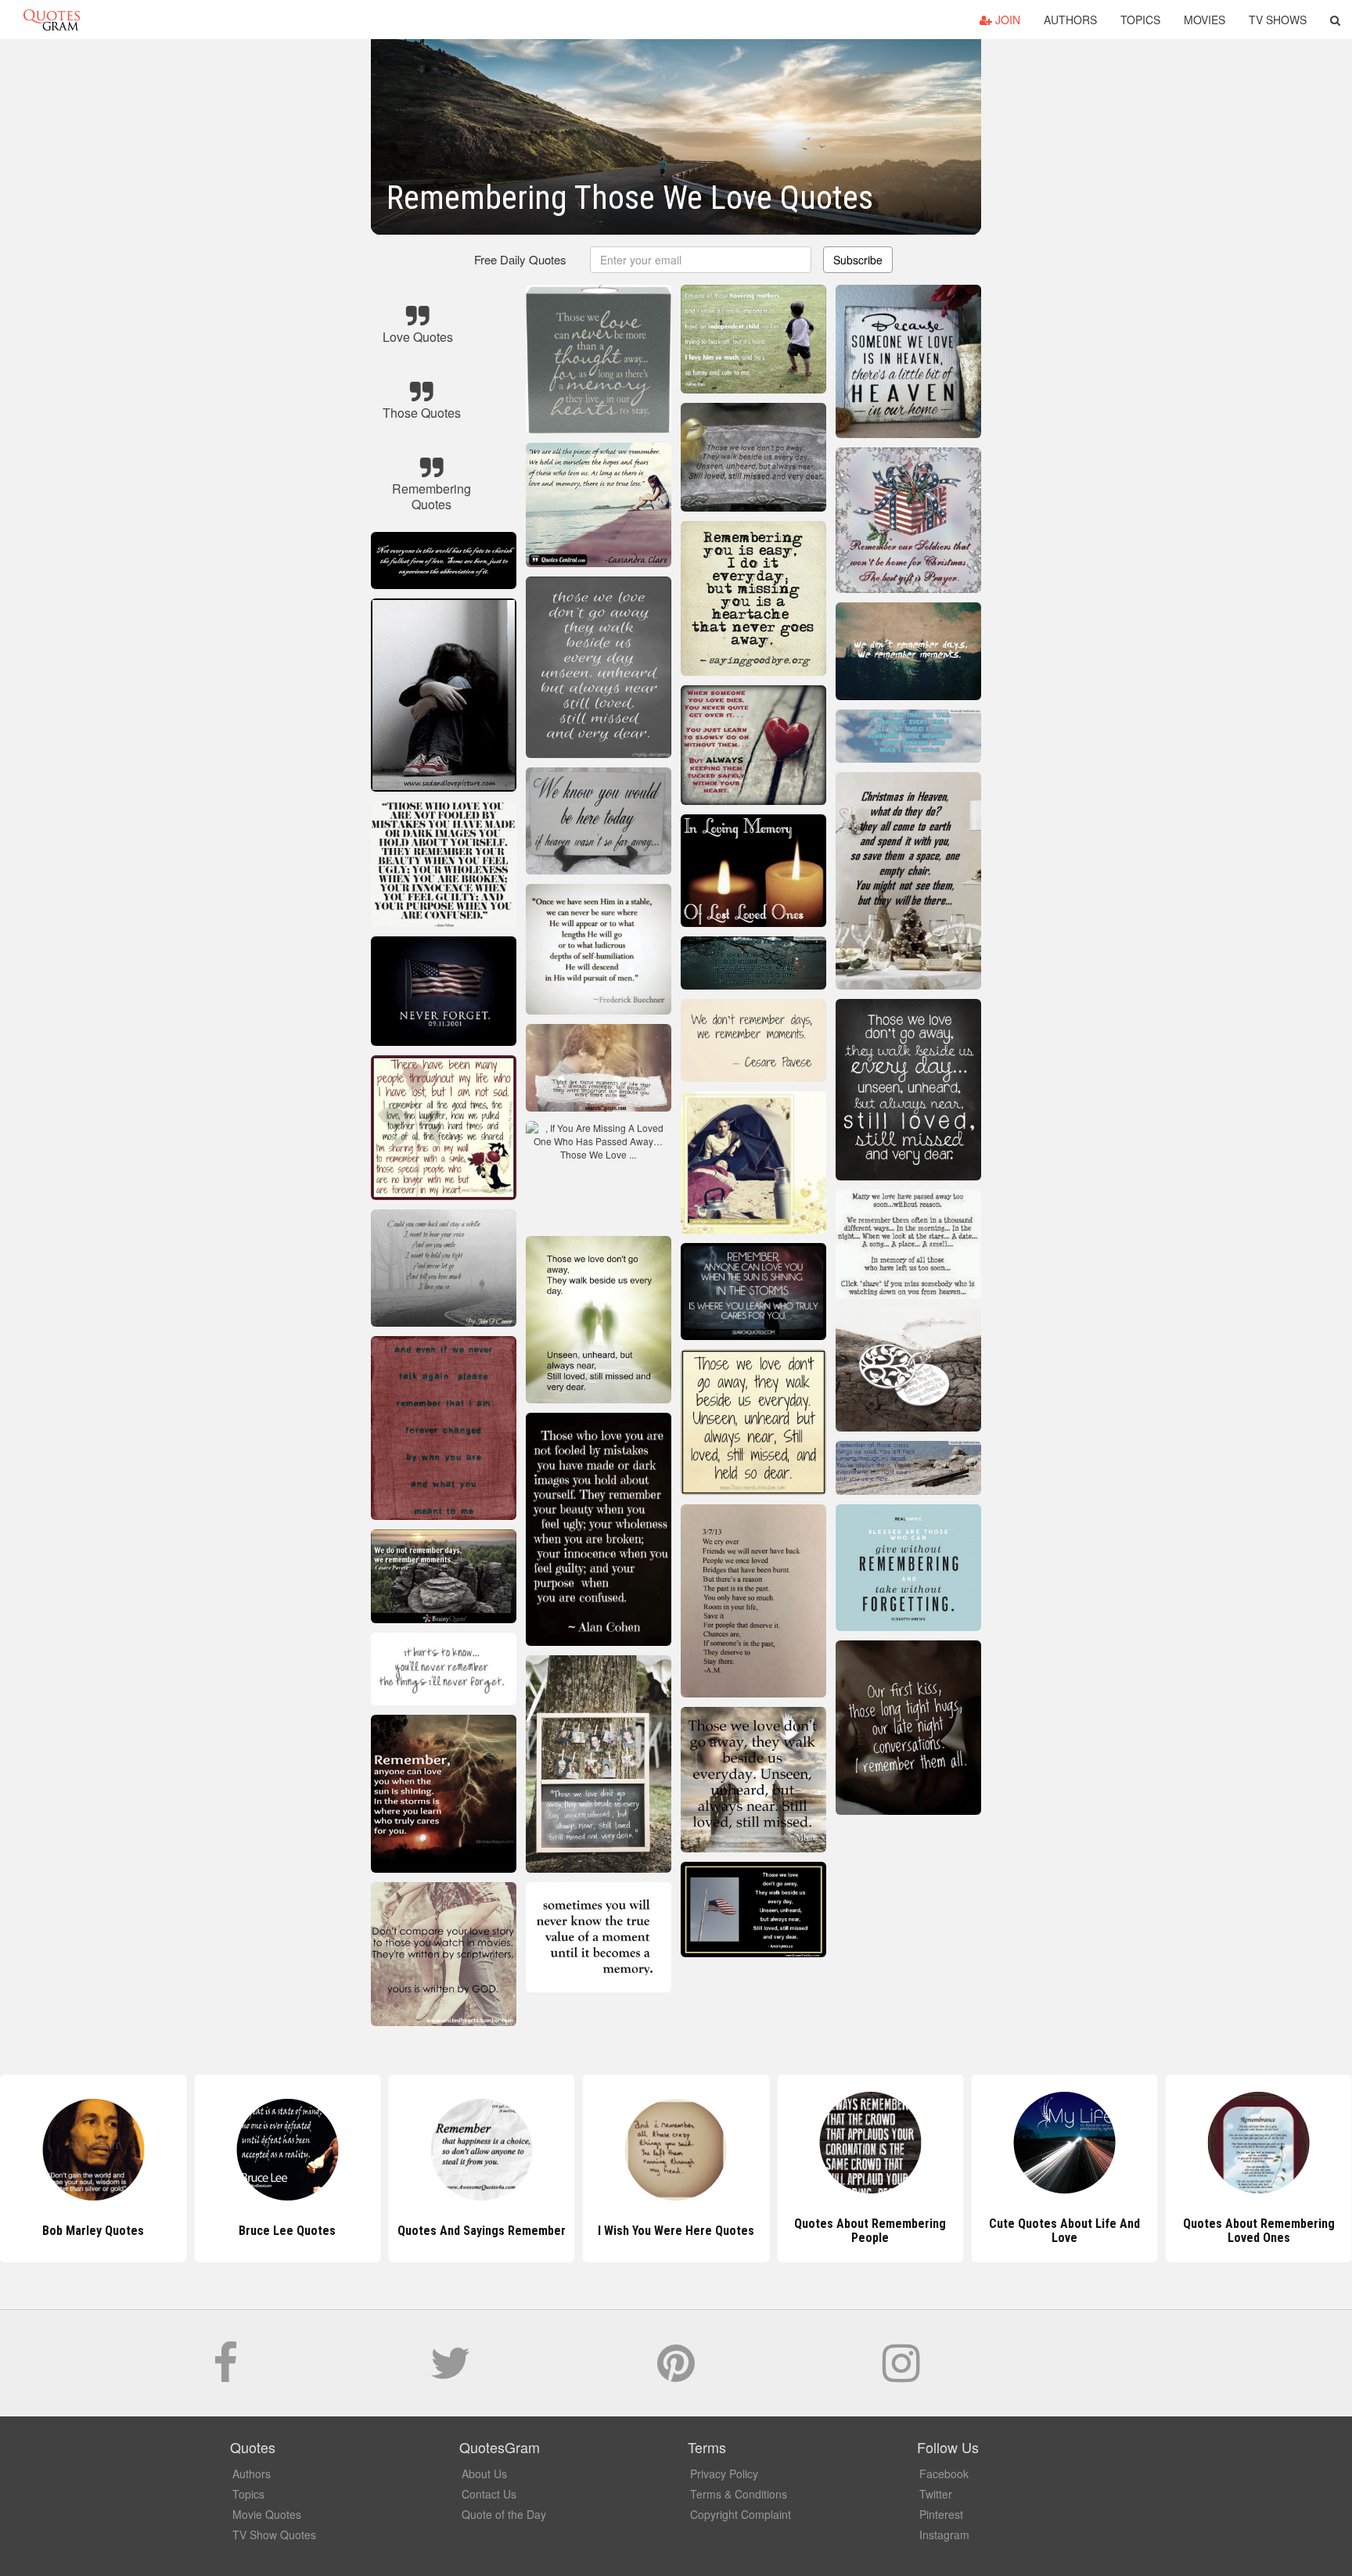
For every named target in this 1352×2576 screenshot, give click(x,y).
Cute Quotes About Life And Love (870, 2231)
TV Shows (1278, 20)
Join (1006, 20)
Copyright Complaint (741, 2514)
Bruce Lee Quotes (93, 2231)
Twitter (936, 2494)
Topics (1140, 20)
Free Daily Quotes (520, 259)
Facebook (944, 2474)
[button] (1335, 20)
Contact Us (489, 2494)
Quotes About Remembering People (676, 2231)
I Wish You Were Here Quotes (482, 2231)
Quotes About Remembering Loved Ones (1065, 2231)
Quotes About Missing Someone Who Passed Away (1259, 2231)
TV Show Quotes (274, 2535)
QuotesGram (52, 20)
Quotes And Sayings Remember (288, 2231)
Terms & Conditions (739, 2494)
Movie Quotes (267, 2514)
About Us (484, 2474)
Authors (1070, 20)
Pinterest (941, 2514)
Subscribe (858, 260)
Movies (1205, 20)
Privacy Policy (724, 2474)
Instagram (944, 2535)
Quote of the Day (504, 2514)
